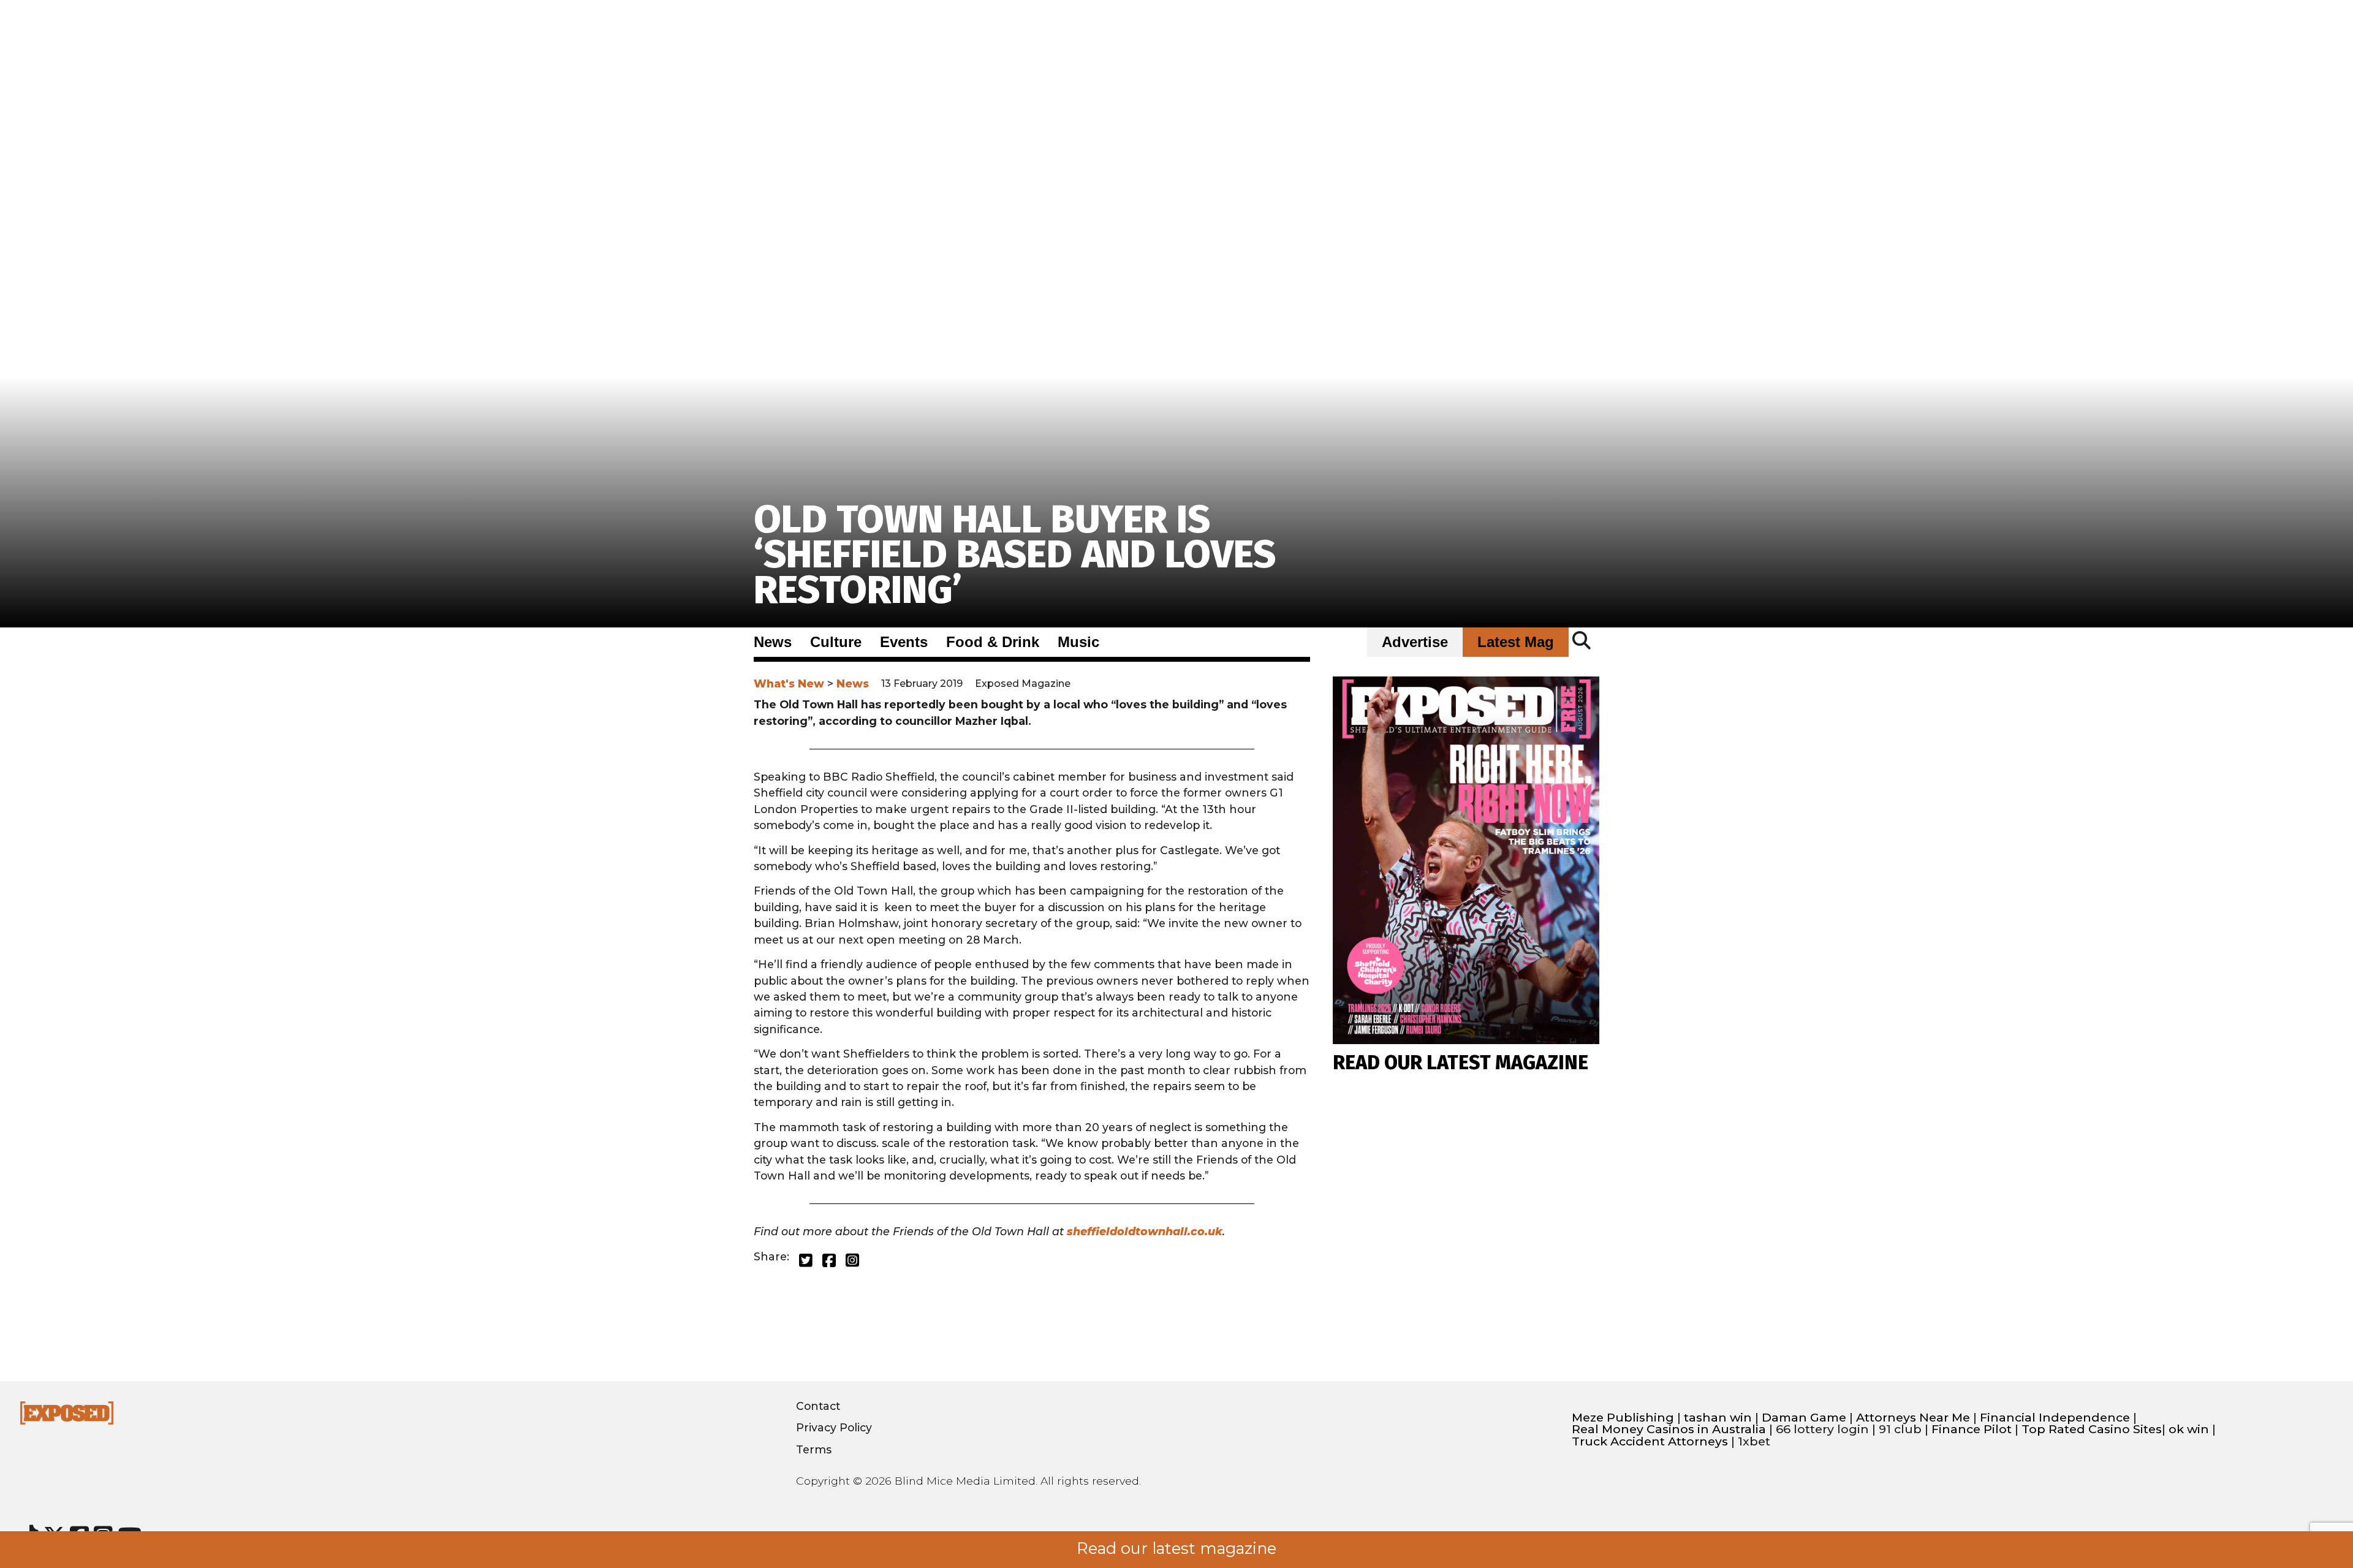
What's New (789, 684)
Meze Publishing (1623, 1418)
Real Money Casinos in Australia (1669, 1429)
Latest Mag (1516, 642)
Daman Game (1804, 1418)
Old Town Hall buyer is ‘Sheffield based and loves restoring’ (1015, 555)
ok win (2189, 1429)
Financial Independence (2055, 1418)
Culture (836, 642)
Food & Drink (993, 642)
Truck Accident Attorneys (1650, 1441)
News (773, 642)
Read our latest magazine (1176, 1548)
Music (1078, 642)
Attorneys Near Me (1913, 1418)
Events (904, 642)
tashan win (1718, 1418)
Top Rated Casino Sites (2092, 1429)
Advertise (1415, 642)
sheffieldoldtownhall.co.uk (1145, 1231)
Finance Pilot (1972, 1429)
